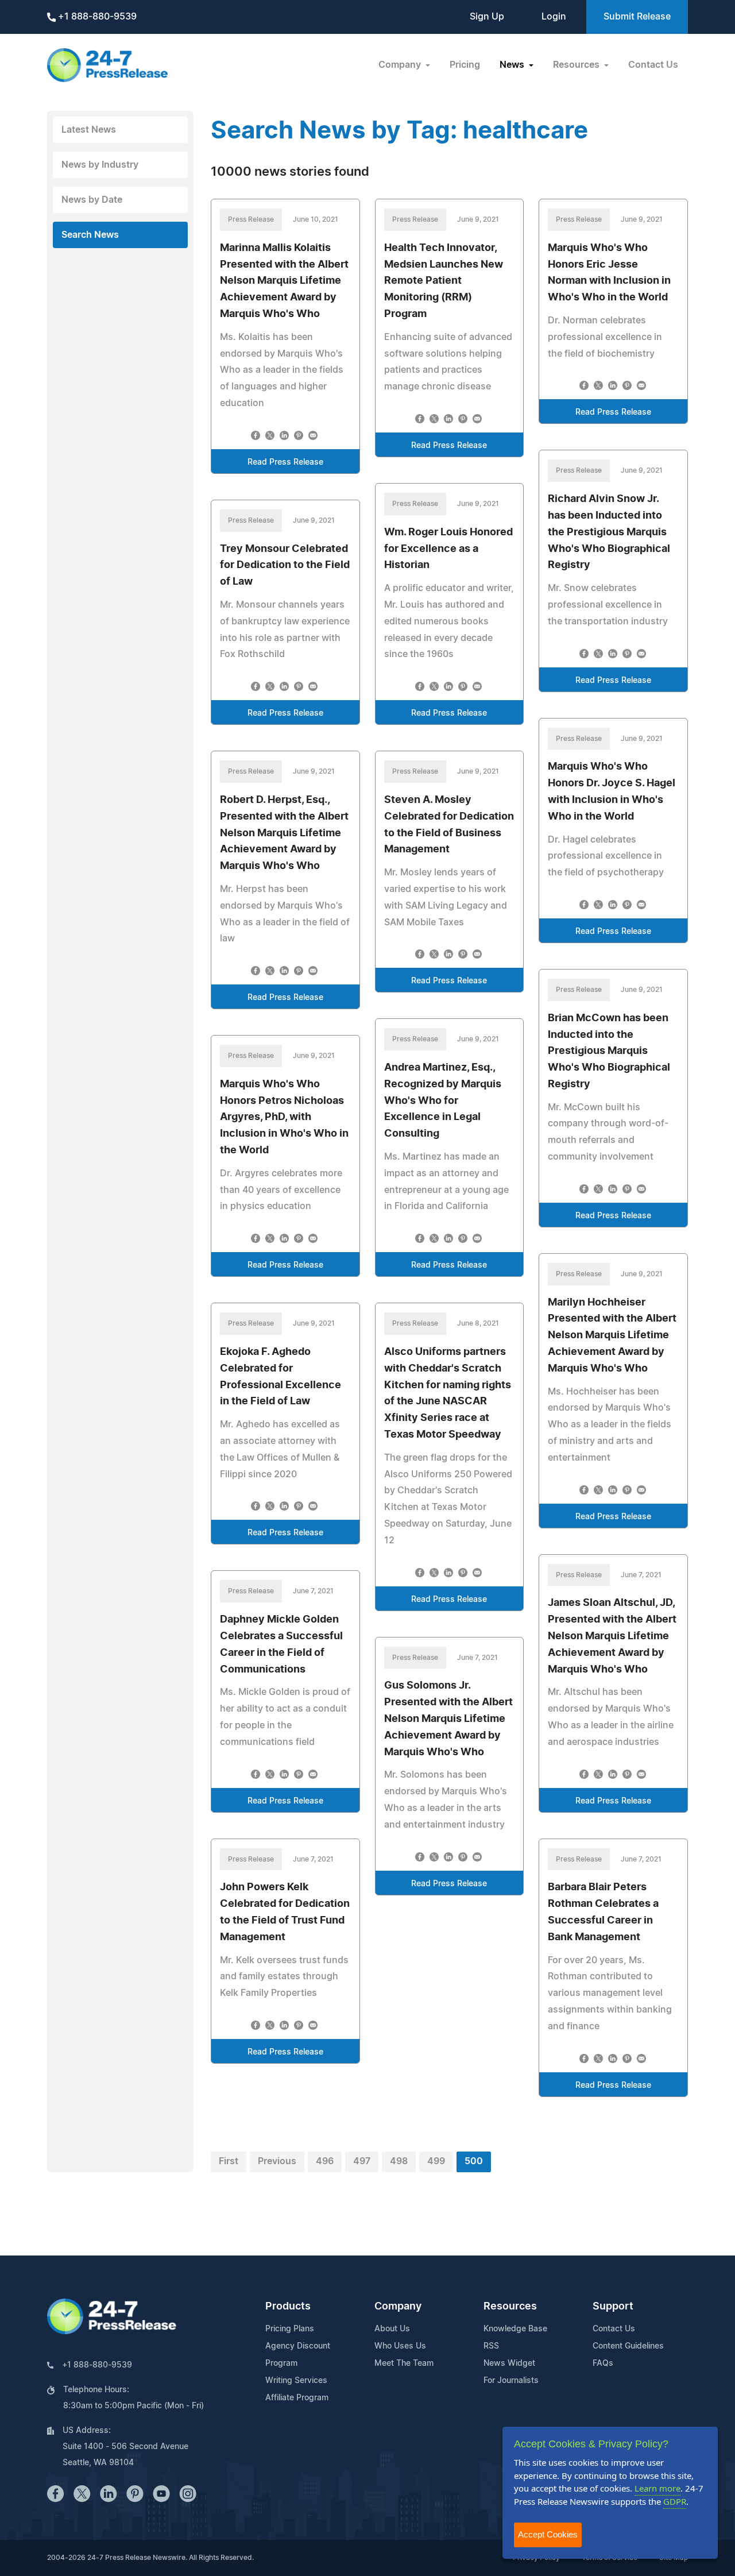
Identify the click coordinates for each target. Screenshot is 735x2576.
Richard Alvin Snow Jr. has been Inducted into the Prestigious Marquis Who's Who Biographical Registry (609, 532)
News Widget (509, 2363)
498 (399, 2161)
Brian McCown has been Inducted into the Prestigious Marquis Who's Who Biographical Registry (609, 1051)
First (229, 2161)
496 (325, 2161)
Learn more (657, 2488)
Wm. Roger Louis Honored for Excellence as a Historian (448, 549)
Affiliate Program (297, 2398)
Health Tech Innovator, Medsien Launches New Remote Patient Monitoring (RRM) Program (444, 281)
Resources (510, 2307)
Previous (277, 2161)
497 (362, 2161)
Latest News (89, 130)
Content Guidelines (628, 2346)
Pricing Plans (290, 2329)
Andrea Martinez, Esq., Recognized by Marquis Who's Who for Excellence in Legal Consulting (443, 1101)
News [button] (513, 65)
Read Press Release (285, 462)
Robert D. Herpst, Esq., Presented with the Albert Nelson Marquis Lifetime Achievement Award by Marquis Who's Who (284, 833)
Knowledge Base (515, 2329)
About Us (392, 2329)
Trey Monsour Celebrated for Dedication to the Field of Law (285, 566)
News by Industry (100, 165)
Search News (90, 235)
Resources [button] (577, 65)
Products (288, 2307)
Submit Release (637, 17)
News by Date (92, 200)
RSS (491, 2346)
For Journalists (511, 2381)
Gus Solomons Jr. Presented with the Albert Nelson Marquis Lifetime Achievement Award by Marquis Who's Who (448, 1719)
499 (436, 2161)
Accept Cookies (548, 2534)
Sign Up (487, 17)
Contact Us (653, 65)
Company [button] (401, 65)
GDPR (675, 2501)
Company (398, 2307)
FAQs (603, 2363)
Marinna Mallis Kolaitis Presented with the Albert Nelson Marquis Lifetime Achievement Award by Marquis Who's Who (284, 281)
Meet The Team (404, 2363)
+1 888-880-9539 (96, 17)
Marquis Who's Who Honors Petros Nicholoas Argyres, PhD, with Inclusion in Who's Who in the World (284, 1117)
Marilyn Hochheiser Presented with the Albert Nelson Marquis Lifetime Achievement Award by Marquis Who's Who (612, 1336)
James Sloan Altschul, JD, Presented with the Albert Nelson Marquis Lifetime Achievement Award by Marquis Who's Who (612, 1636)
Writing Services (296, 2381)
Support (613, 2307)
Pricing (465, 65)
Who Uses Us (400, 2346)
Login (554, 17)
